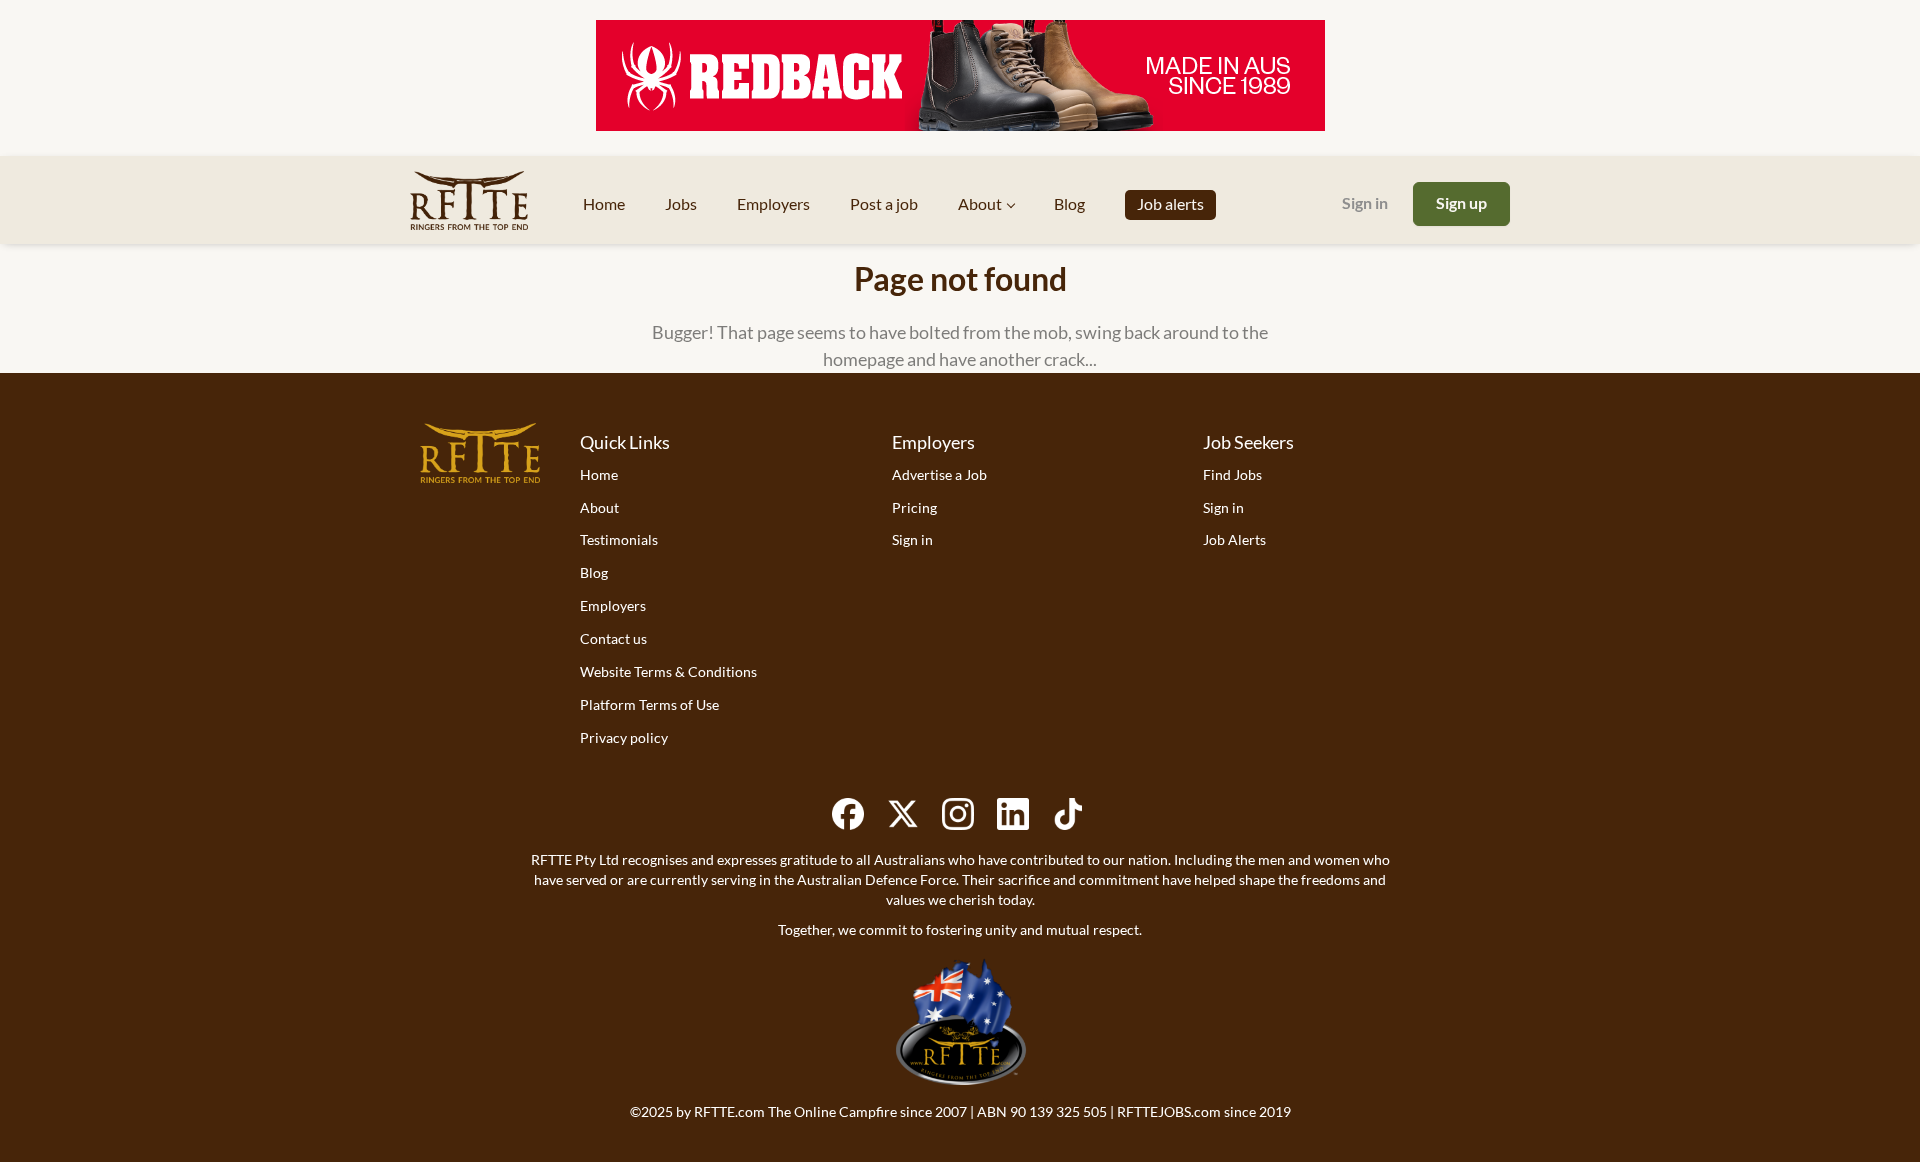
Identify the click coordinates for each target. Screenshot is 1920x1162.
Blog (594, 572)
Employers (613, 605)
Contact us (613, 638)
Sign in (1365, 202)
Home (599, 474)
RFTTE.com (729, 1111)
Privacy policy (624, 737)
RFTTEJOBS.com (1169, 1111)
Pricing (914, 507)
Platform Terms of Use (649, 704)
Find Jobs (1232, 474)
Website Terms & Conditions (668, 671)
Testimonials (619, 539)
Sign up (1461, 202)
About (599, 507)
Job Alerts (1234, 539)
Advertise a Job (939, 474)
